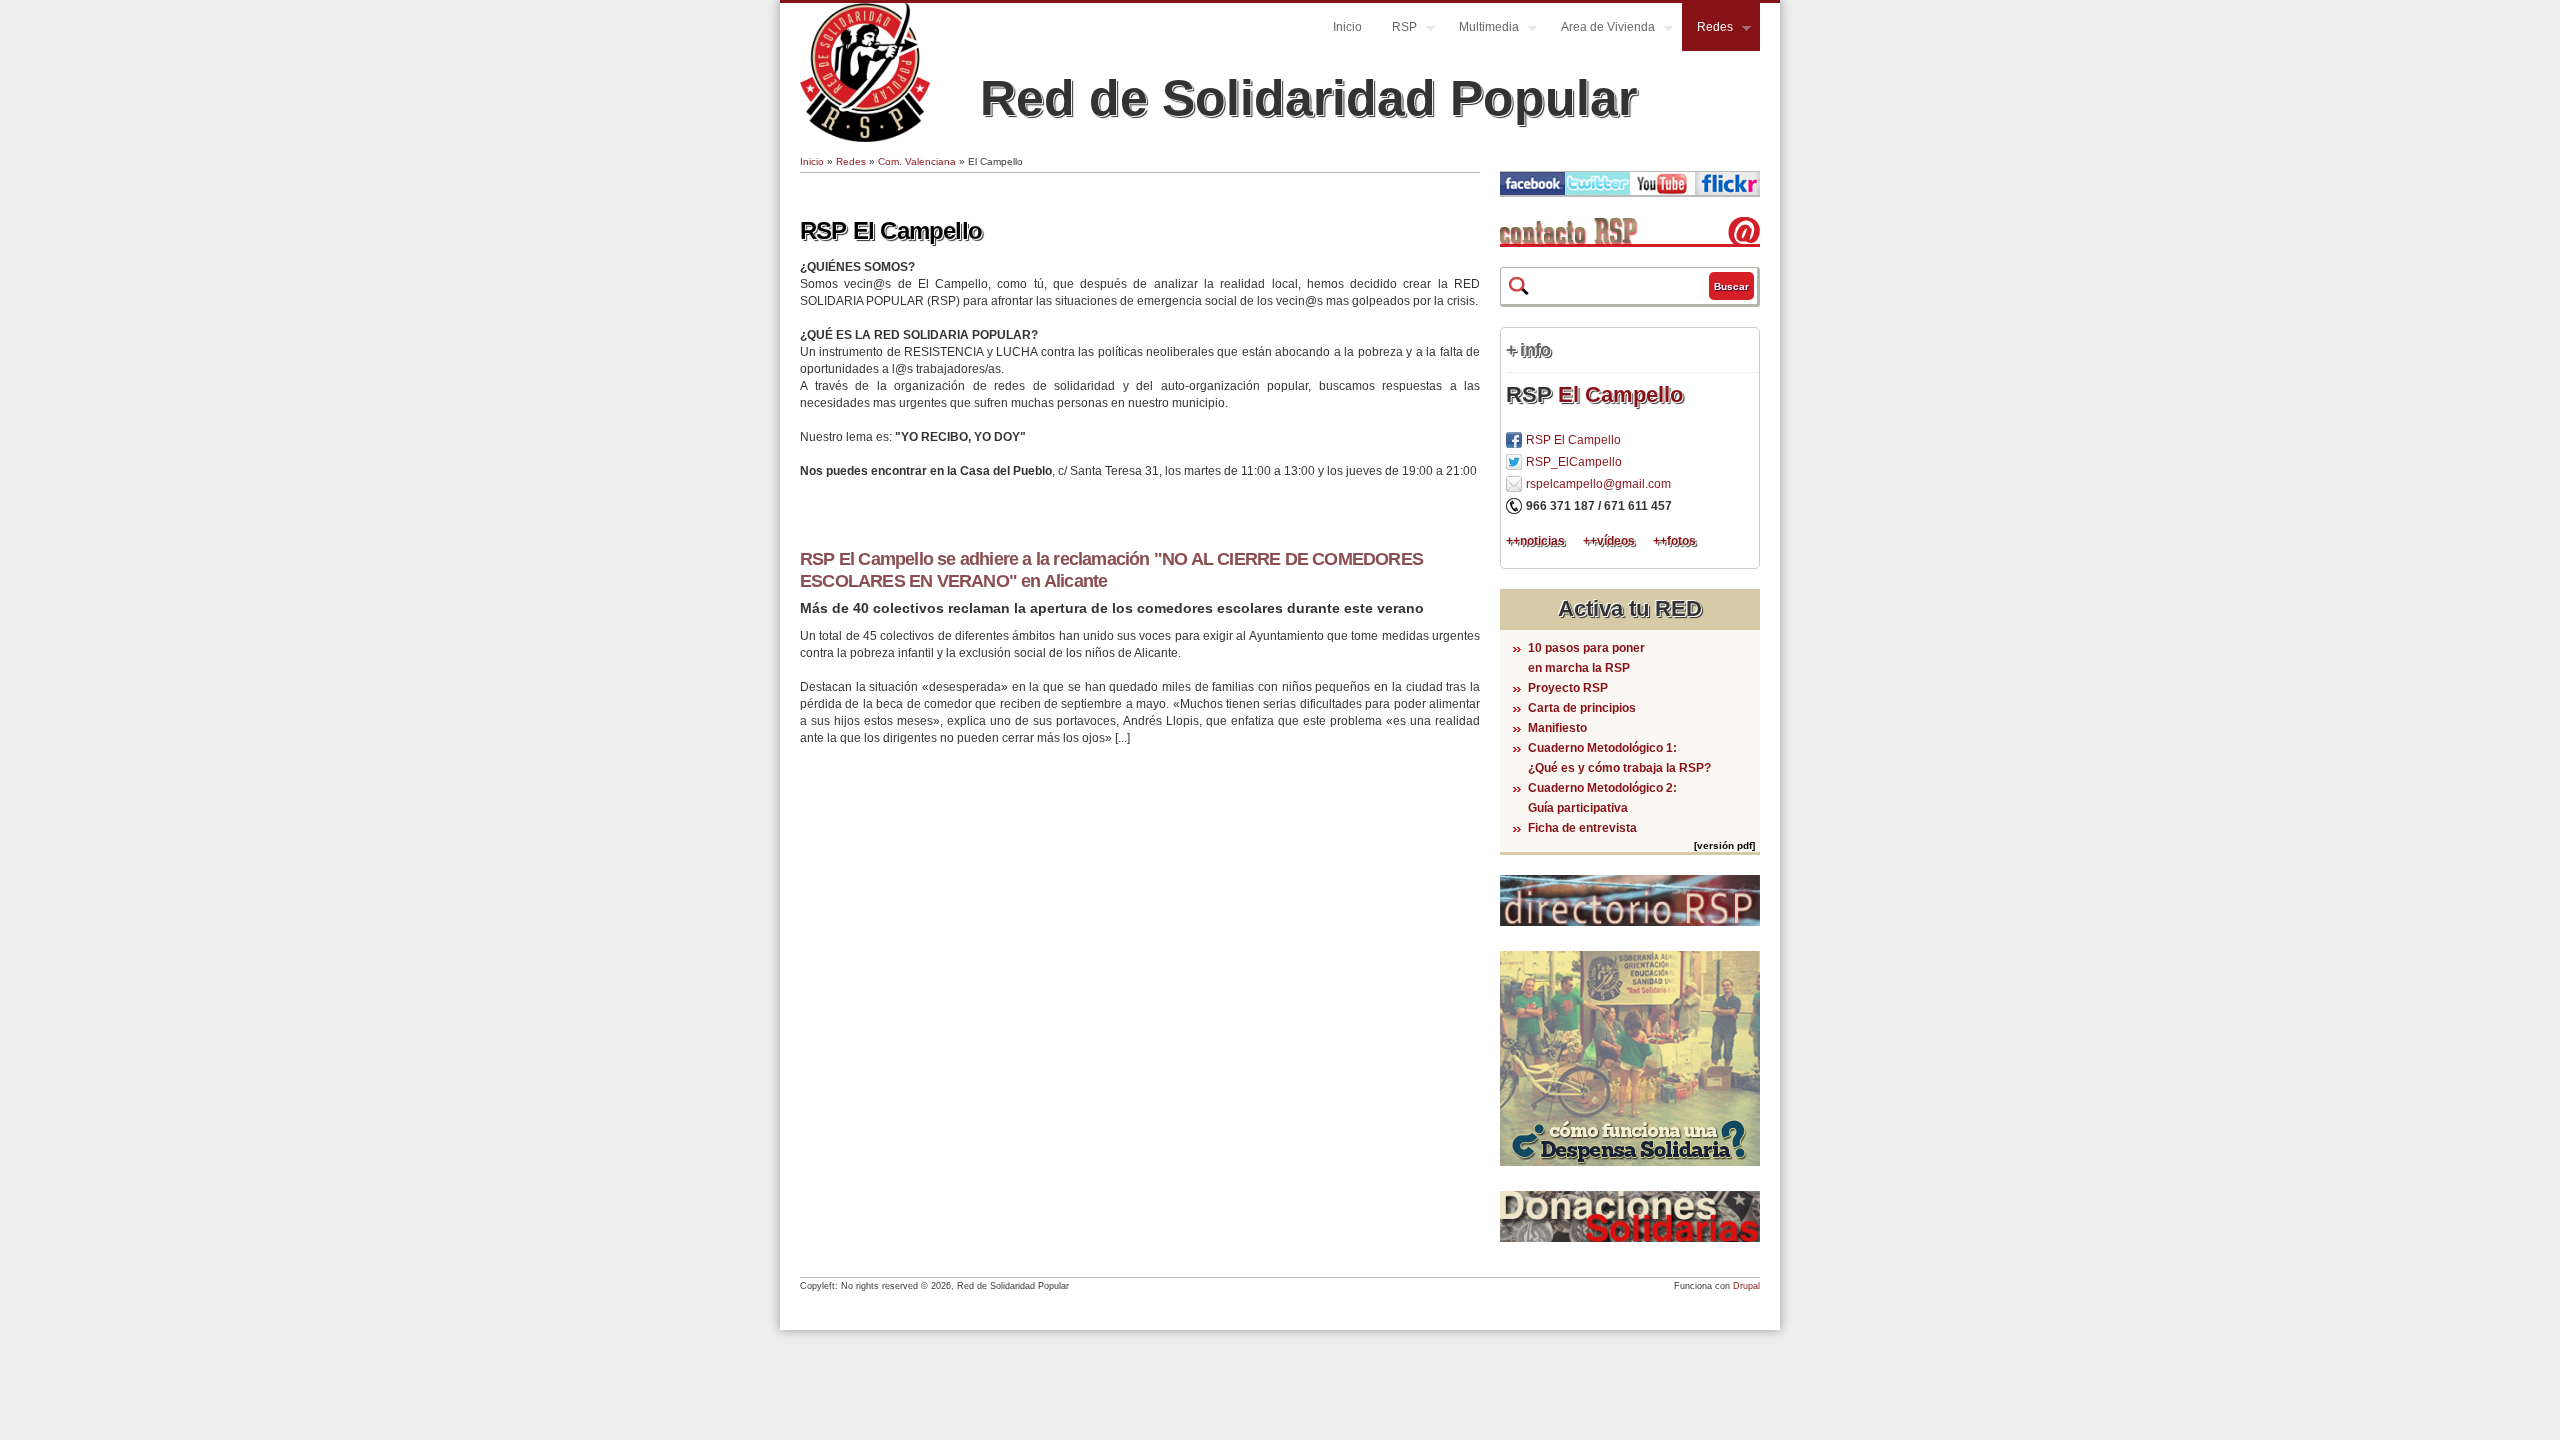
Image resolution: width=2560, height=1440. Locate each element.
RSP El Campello (891, 230)
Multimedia (1481, 29)
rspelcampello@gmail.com (1598, 484)
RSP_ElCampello (1574, 462)
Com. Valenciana (917, 161)
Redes (1707, 29)
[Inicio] (865, 138)
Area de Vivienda (1600, 29)
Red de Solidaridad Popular (1308, 98)
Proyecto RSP (1568, 688)
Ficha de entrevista (1582, 828)
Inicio (1347, 27)
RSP (1397, 29)
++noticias (1535, 541)
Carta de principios (1582, 708)
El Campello (1620, 394)
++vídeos (1609, 541)
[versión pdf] (1724, 845)
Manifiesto (1557, 728)
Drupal (1746, 1286)
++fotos (1674, 541)
